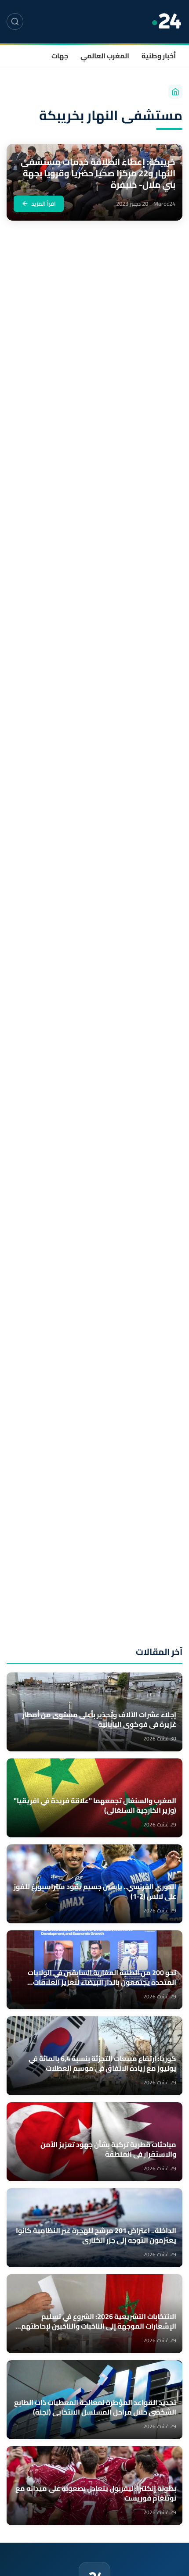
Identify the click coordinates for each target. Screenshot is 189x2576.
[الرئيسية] (175, 92)
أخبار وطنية (159, 56)
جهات (60, 56)
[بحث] (15, 21)
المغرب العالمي (105, 56)
